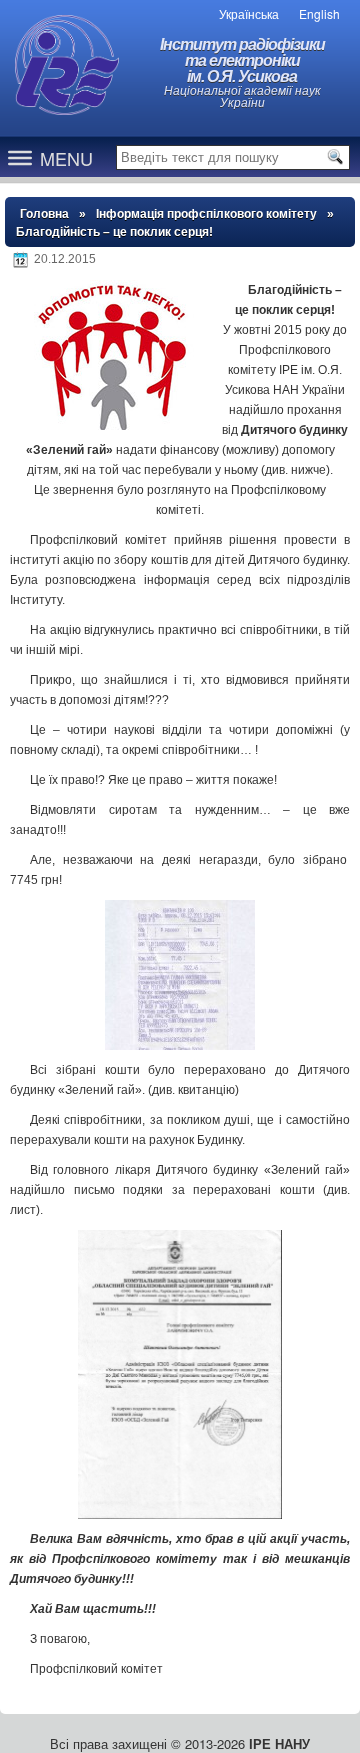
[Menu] (20, 157)
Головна (44, 214)
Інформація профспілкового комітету (206, 214)
